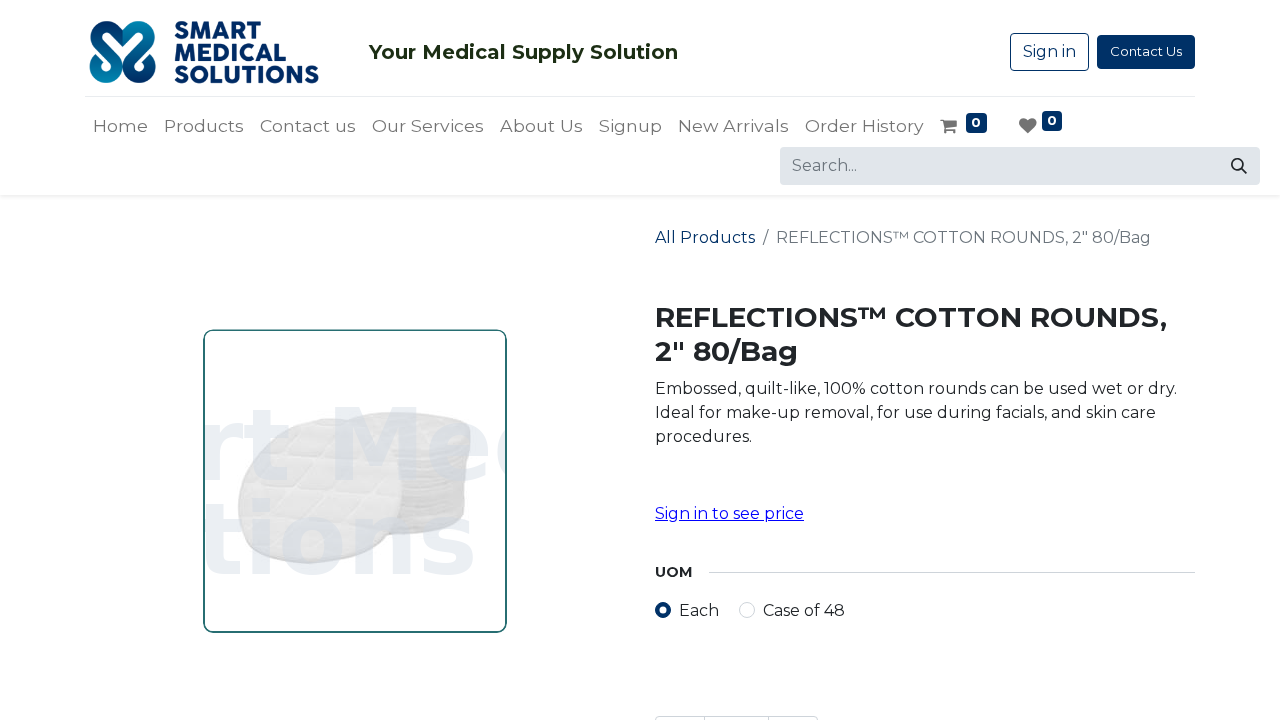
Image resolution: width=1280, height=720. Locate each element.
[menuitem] (120, 126)
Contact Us (1146, 51)
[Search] (1239, 166)
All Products (705, 237)
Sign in (1049, 51)
